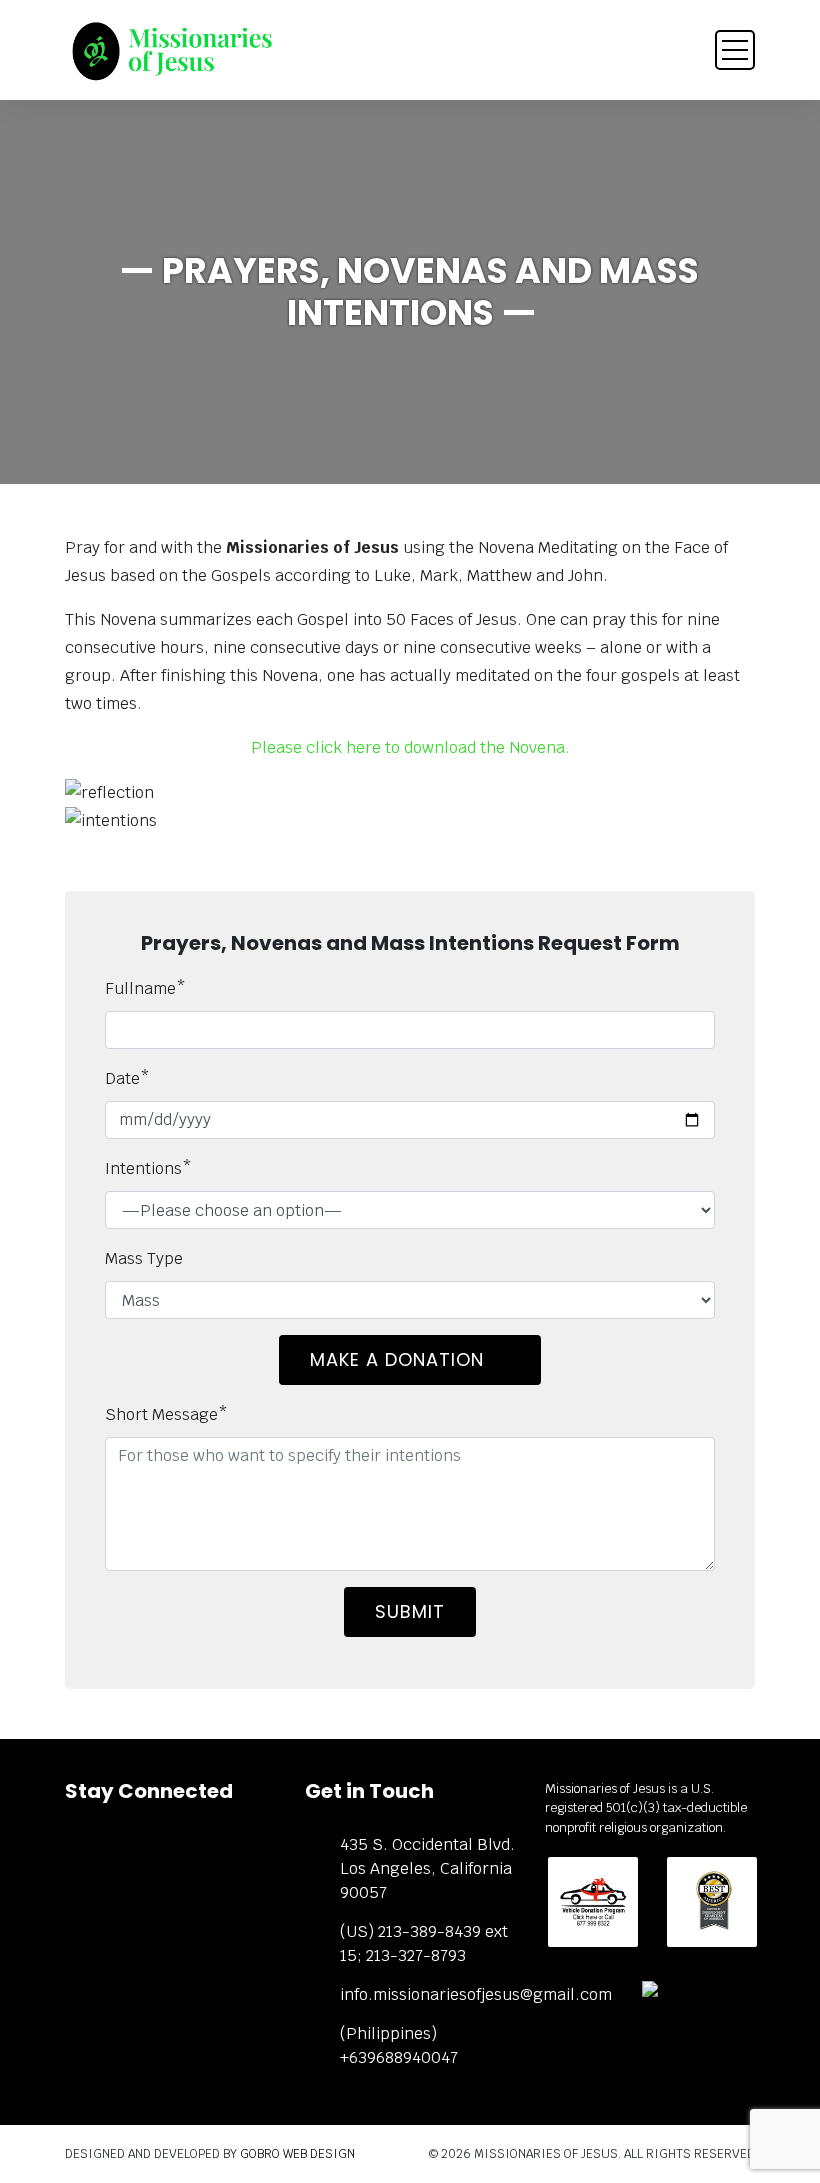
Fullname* (145, 988)
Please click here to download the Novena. (410, 747)
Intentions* (148, 1168)
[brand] (170, 51)
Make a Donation (400, 1359)
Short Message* (166, 1414)
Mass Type (144, 1258)
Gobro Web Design (297, 2154)
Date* (127, 1078)
